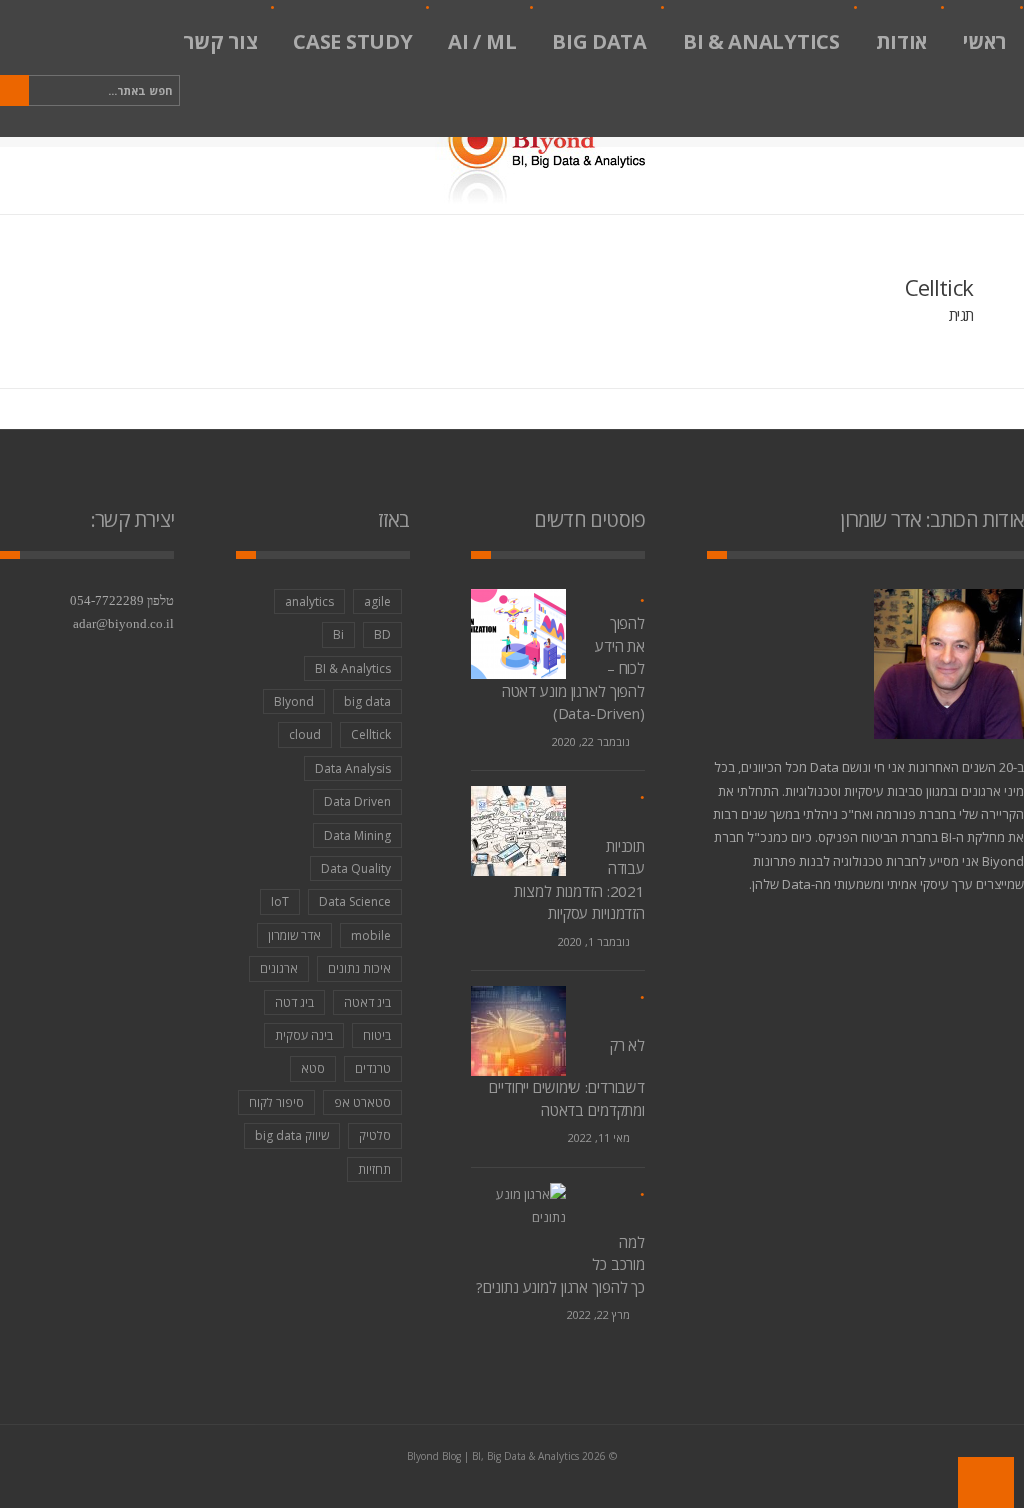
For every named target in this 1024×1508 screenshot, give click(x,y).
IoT (280, 901)
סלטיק (375, 1135)
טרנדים (373, 1068)
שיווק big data (292, 1135)
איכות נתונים (359, 968)
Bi (338, 634)
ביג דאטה (367, 1002)
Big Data (599, 41)
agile (377, 601)
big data (367, 701)
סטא (313, 1068)
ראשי (984, 41)
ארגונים (279, 968)
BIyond (294, 701)
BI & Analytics (761, 41)
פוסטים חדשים (589, 519)
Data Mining (357, 835)
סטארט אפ (362, 1102)
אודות (902, 41)
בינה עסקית (304, 1035)
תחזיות (374, 1169)
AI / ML (482, 41)
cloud (305, 734)
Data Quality (356, 868)
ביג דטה (294, 1002)
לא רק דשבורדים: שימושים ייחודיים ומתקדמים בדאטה (567, 1077)
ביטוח (377, 1035)
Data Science (355, 901)
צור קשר (220, 41)
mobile (371, 935)
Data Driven (357, 801)
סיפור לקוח (276, 1102)
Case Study (352, 41)
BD (382, 634)
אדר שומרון (294, 935)
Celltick (371, 734)
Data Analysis (353, 768)
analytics (309, 601)
